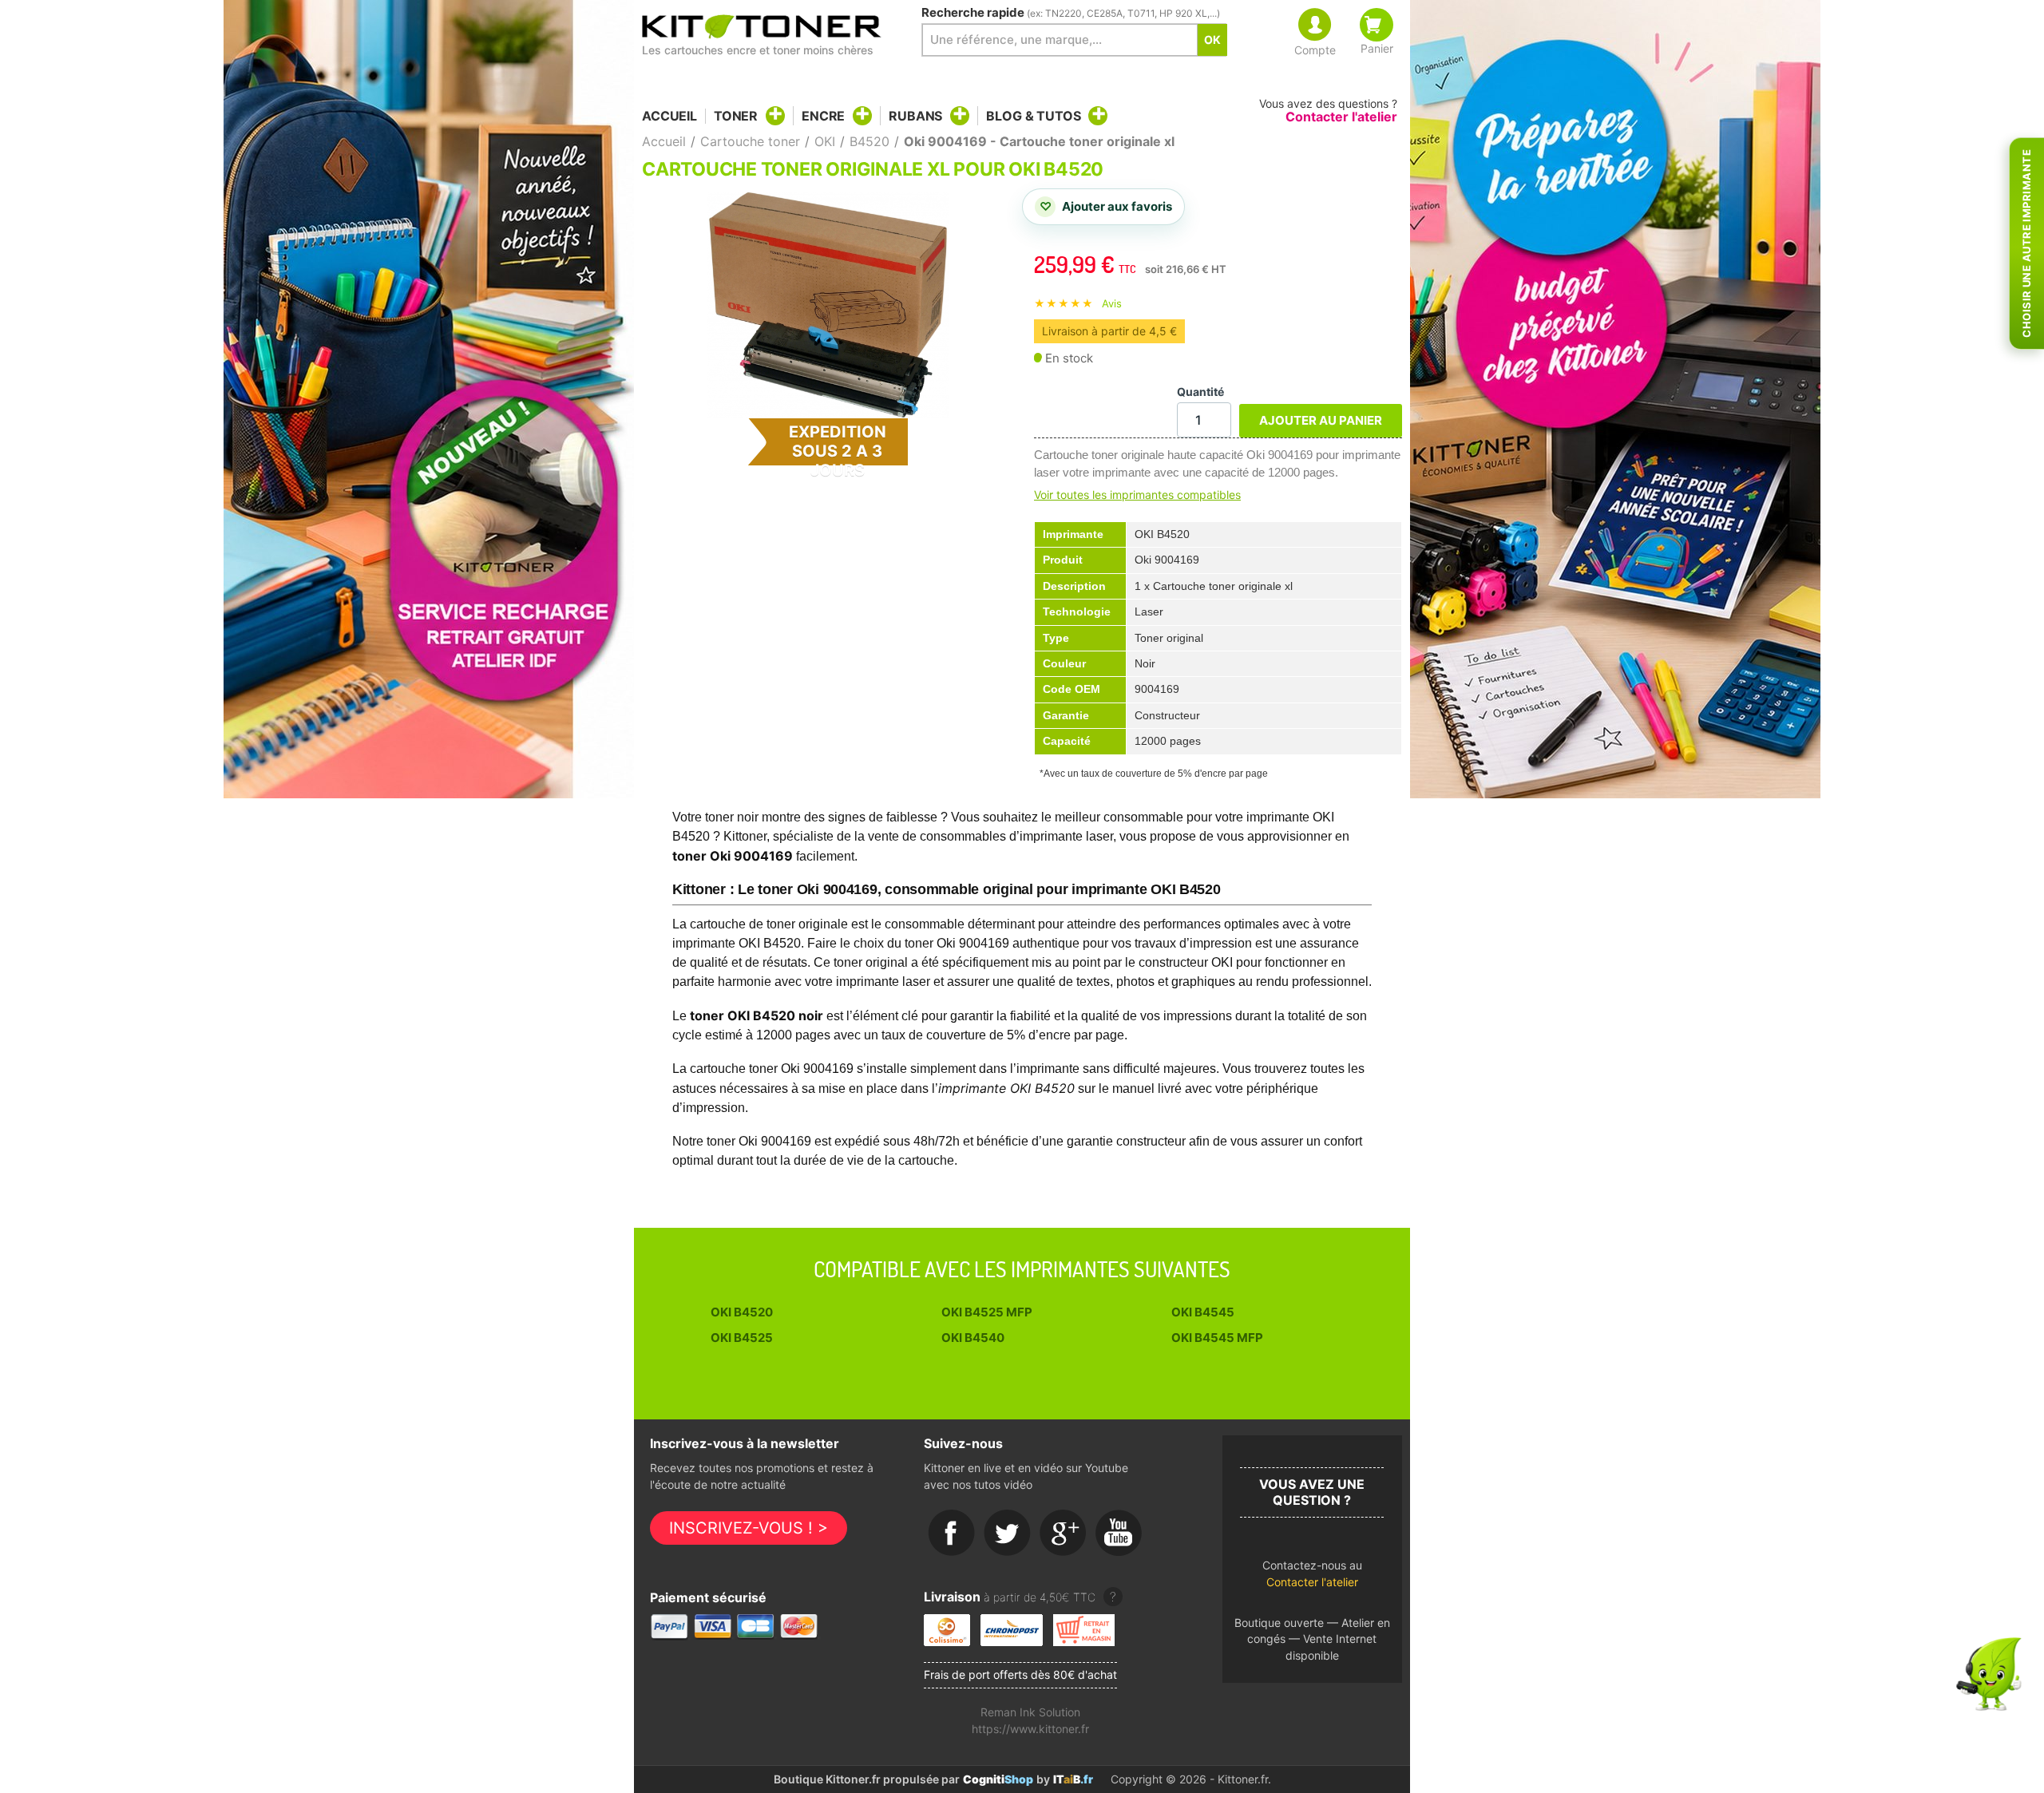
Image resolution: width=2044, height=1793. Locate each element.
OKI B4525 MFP (987, 1312)
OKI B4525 (742, 1338)
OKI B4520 (742, 1312)
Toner (736, 116)
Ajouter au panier (1321, 420)
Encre (823, 116)
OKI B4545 (1203, 1312)
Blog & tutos (1033, 116)
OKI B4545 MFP (1217, 1338)
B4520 (869, 141)
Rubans (915, 116)
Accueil (669, 116)
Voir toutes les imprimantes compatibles (1137, 495)
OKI (825, 141)
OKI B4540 (973, 1338)
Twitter (1008, 1534)
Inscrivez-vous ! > (749, 1528)
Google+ (1064, 1534)
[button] (1312, 1578)
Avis (1112, 303)
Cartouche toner (750, 141)
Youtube (1119, 1534)
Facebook (952, 1534)
